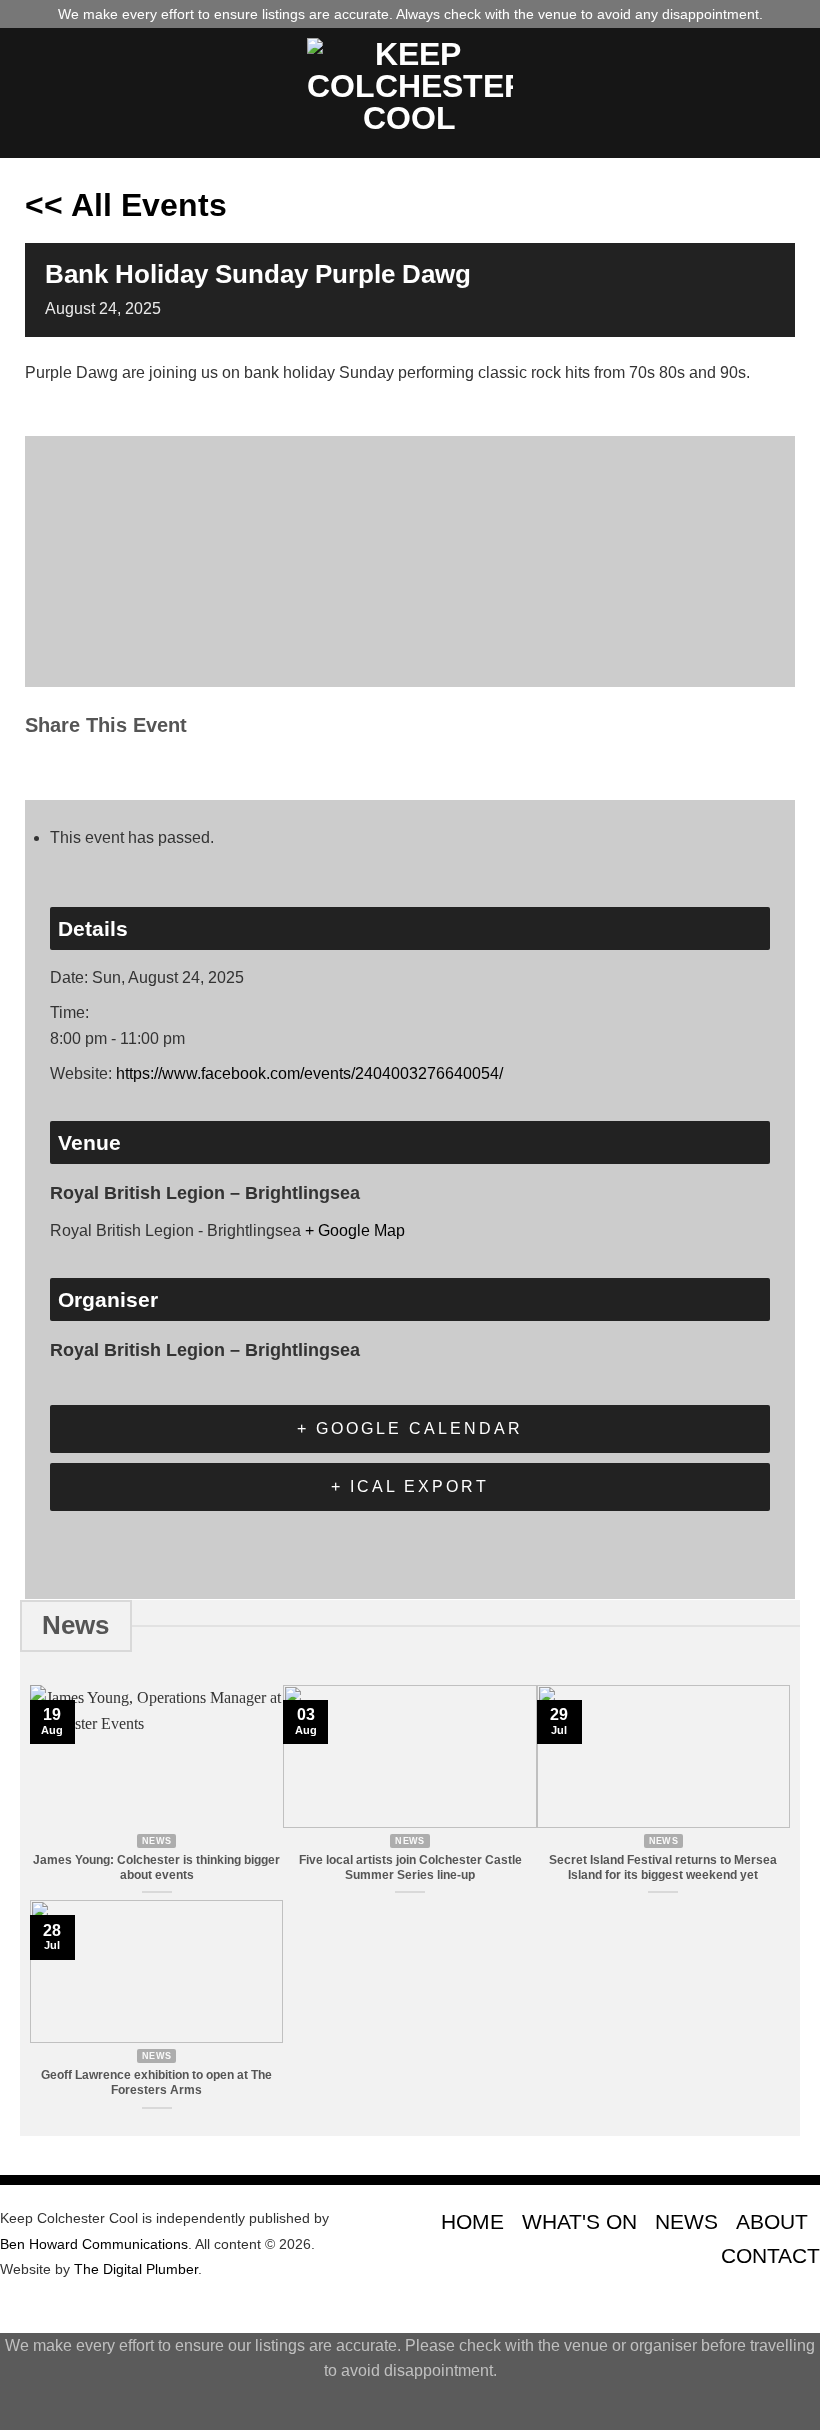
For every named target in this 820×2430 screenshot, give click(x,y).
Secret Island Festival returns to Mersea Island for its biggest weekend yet (663, 1867)
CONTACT (770, 2255)
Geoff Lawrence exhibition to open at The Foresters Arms (156, 2082)
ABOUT (772, 2221)
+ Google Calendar (410, 1428)
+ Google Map (355, 1230)
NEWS (686, 2221)
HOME (472, 2221)
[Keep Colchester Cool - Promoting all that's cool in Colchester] (410, 93)
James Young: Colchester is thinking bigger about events (156, 1867)
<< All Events (126, 205)
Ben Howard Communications (94, 2244)
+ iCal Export (410, 1486)
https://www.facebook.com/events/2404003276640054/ (309, 1073)
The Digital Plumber (136, 2269)
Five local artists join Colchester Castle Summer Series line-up (410, 1867)
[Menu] (27, 92)
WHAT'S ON (579, 2221)
